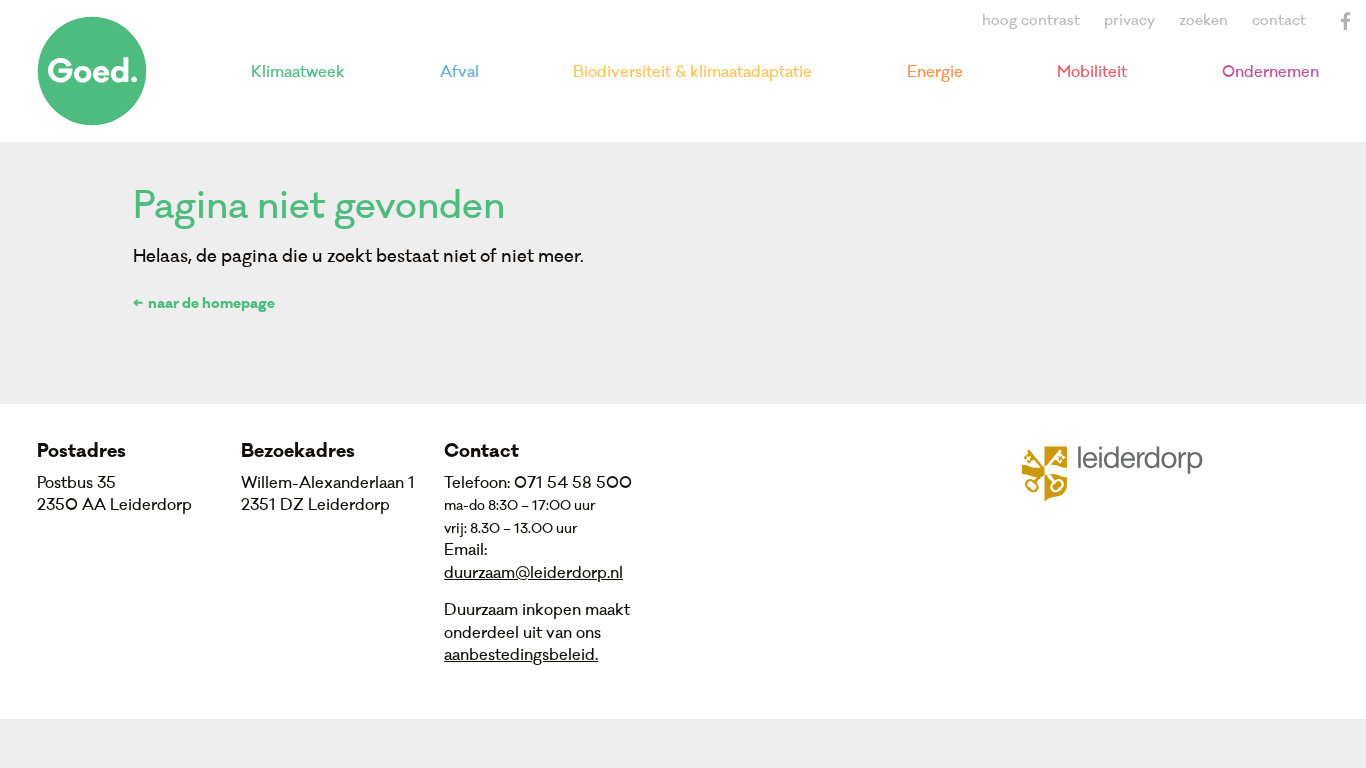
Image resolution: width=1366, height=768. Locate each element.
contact (1279, 20)
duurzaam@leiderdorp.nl (533, 573)
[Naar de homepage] (92, 71)
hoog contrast (1031, 20)
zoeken (1203, 20)
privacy (1129, 20)
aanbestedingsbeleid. (521, 655)
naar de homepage (211, 305)
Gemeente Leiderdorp (1124, 472)
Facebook (1346, 21)
